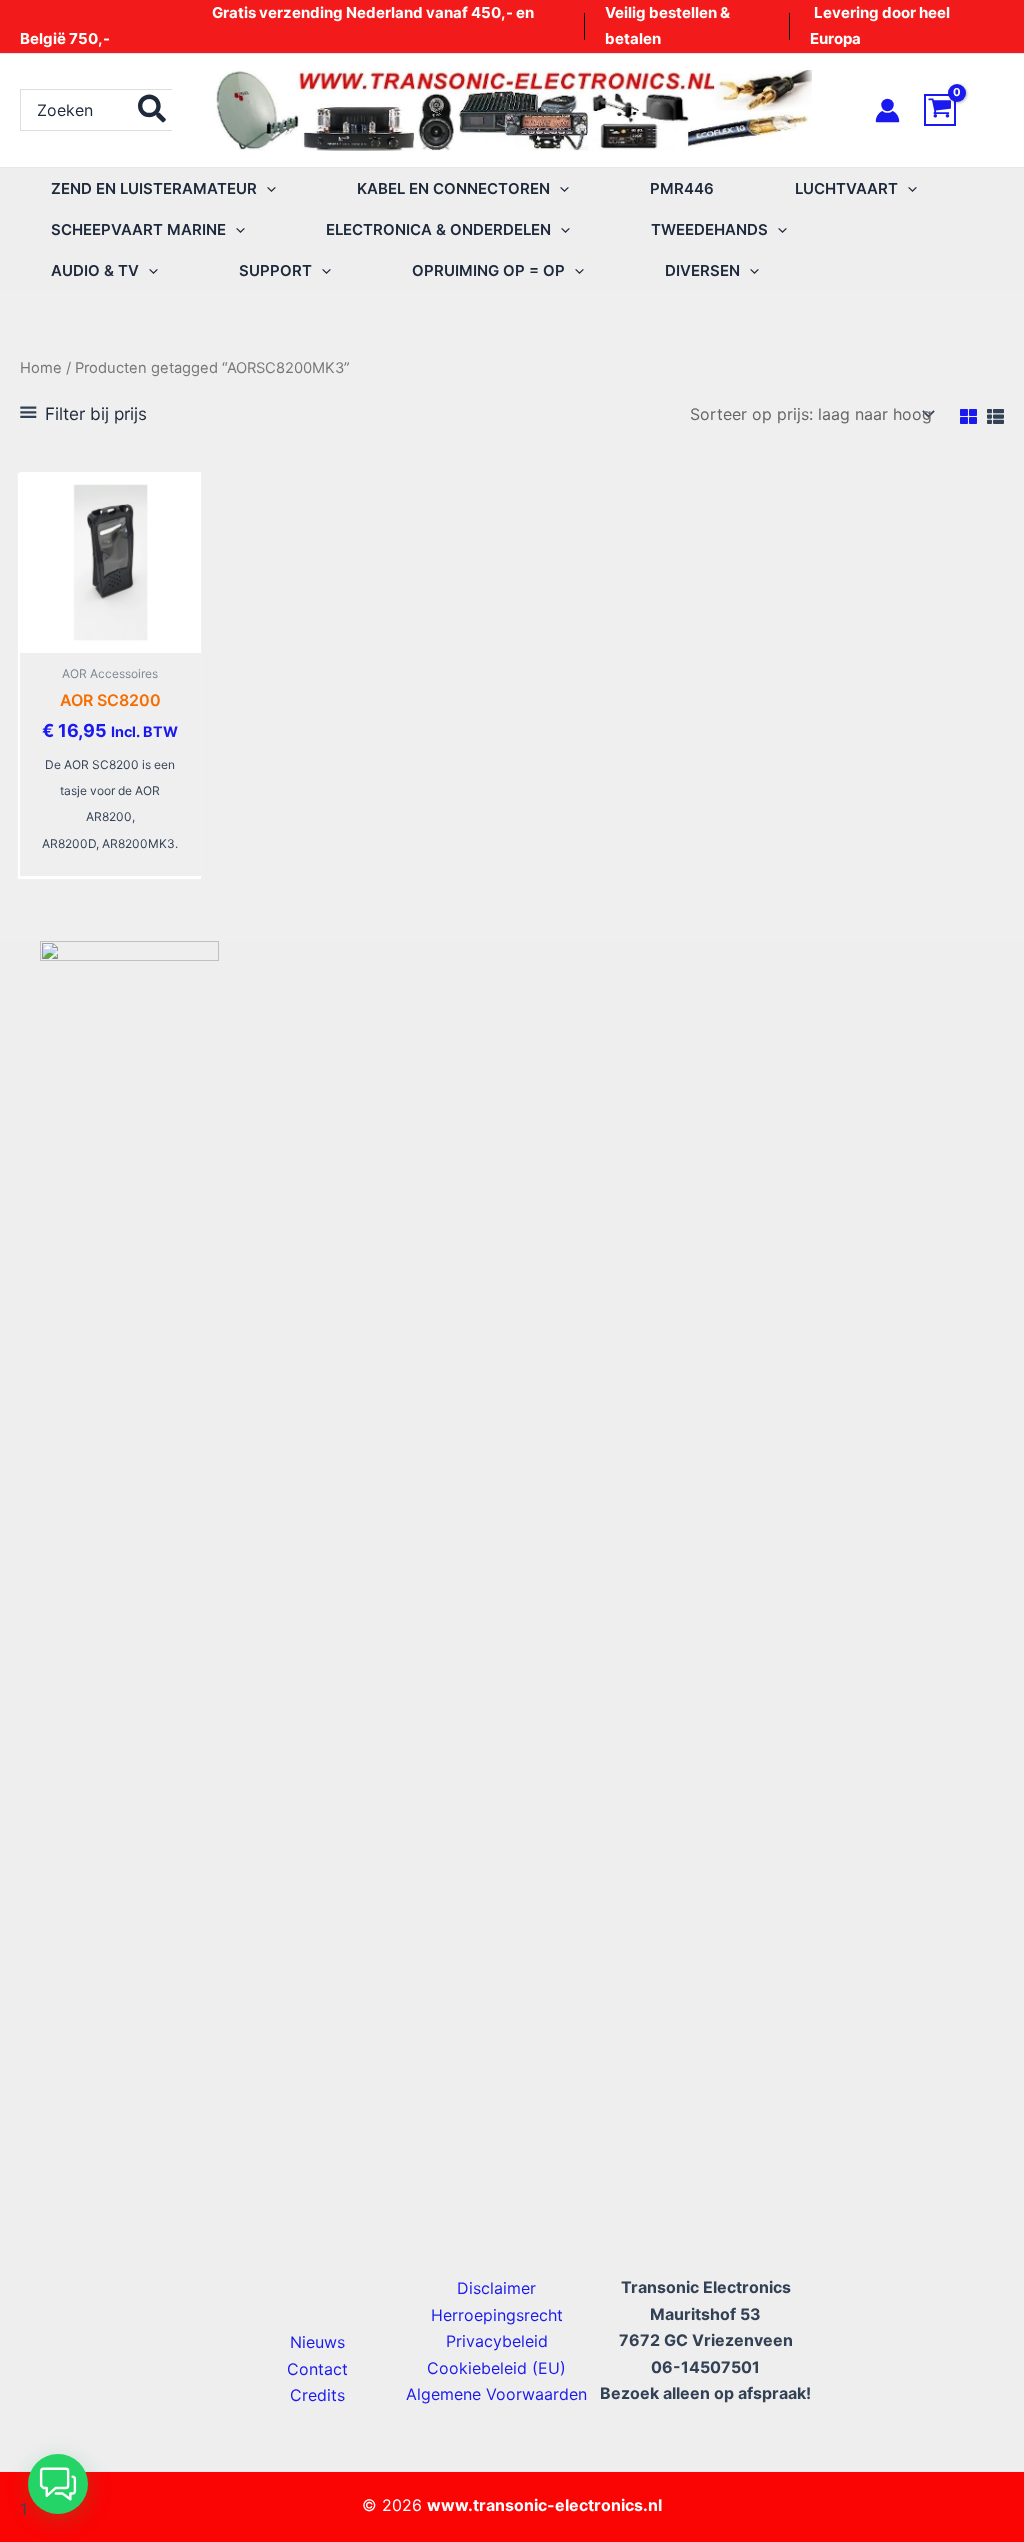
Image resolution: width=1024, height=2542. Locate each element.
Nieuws (317, 2342)
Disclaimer (496, 2288)
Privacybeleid (497, 2341)
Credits (317, 2395)
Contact (317, 2369)
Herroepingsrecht (497, 2315)
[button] (266, 188)
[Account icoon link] (887, 110)
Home (41, 368)
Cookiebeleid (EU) (496, 2368)
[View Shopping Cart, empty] (964, 110)
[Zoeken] (153, 110)
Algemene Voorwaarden (496, 2394)
